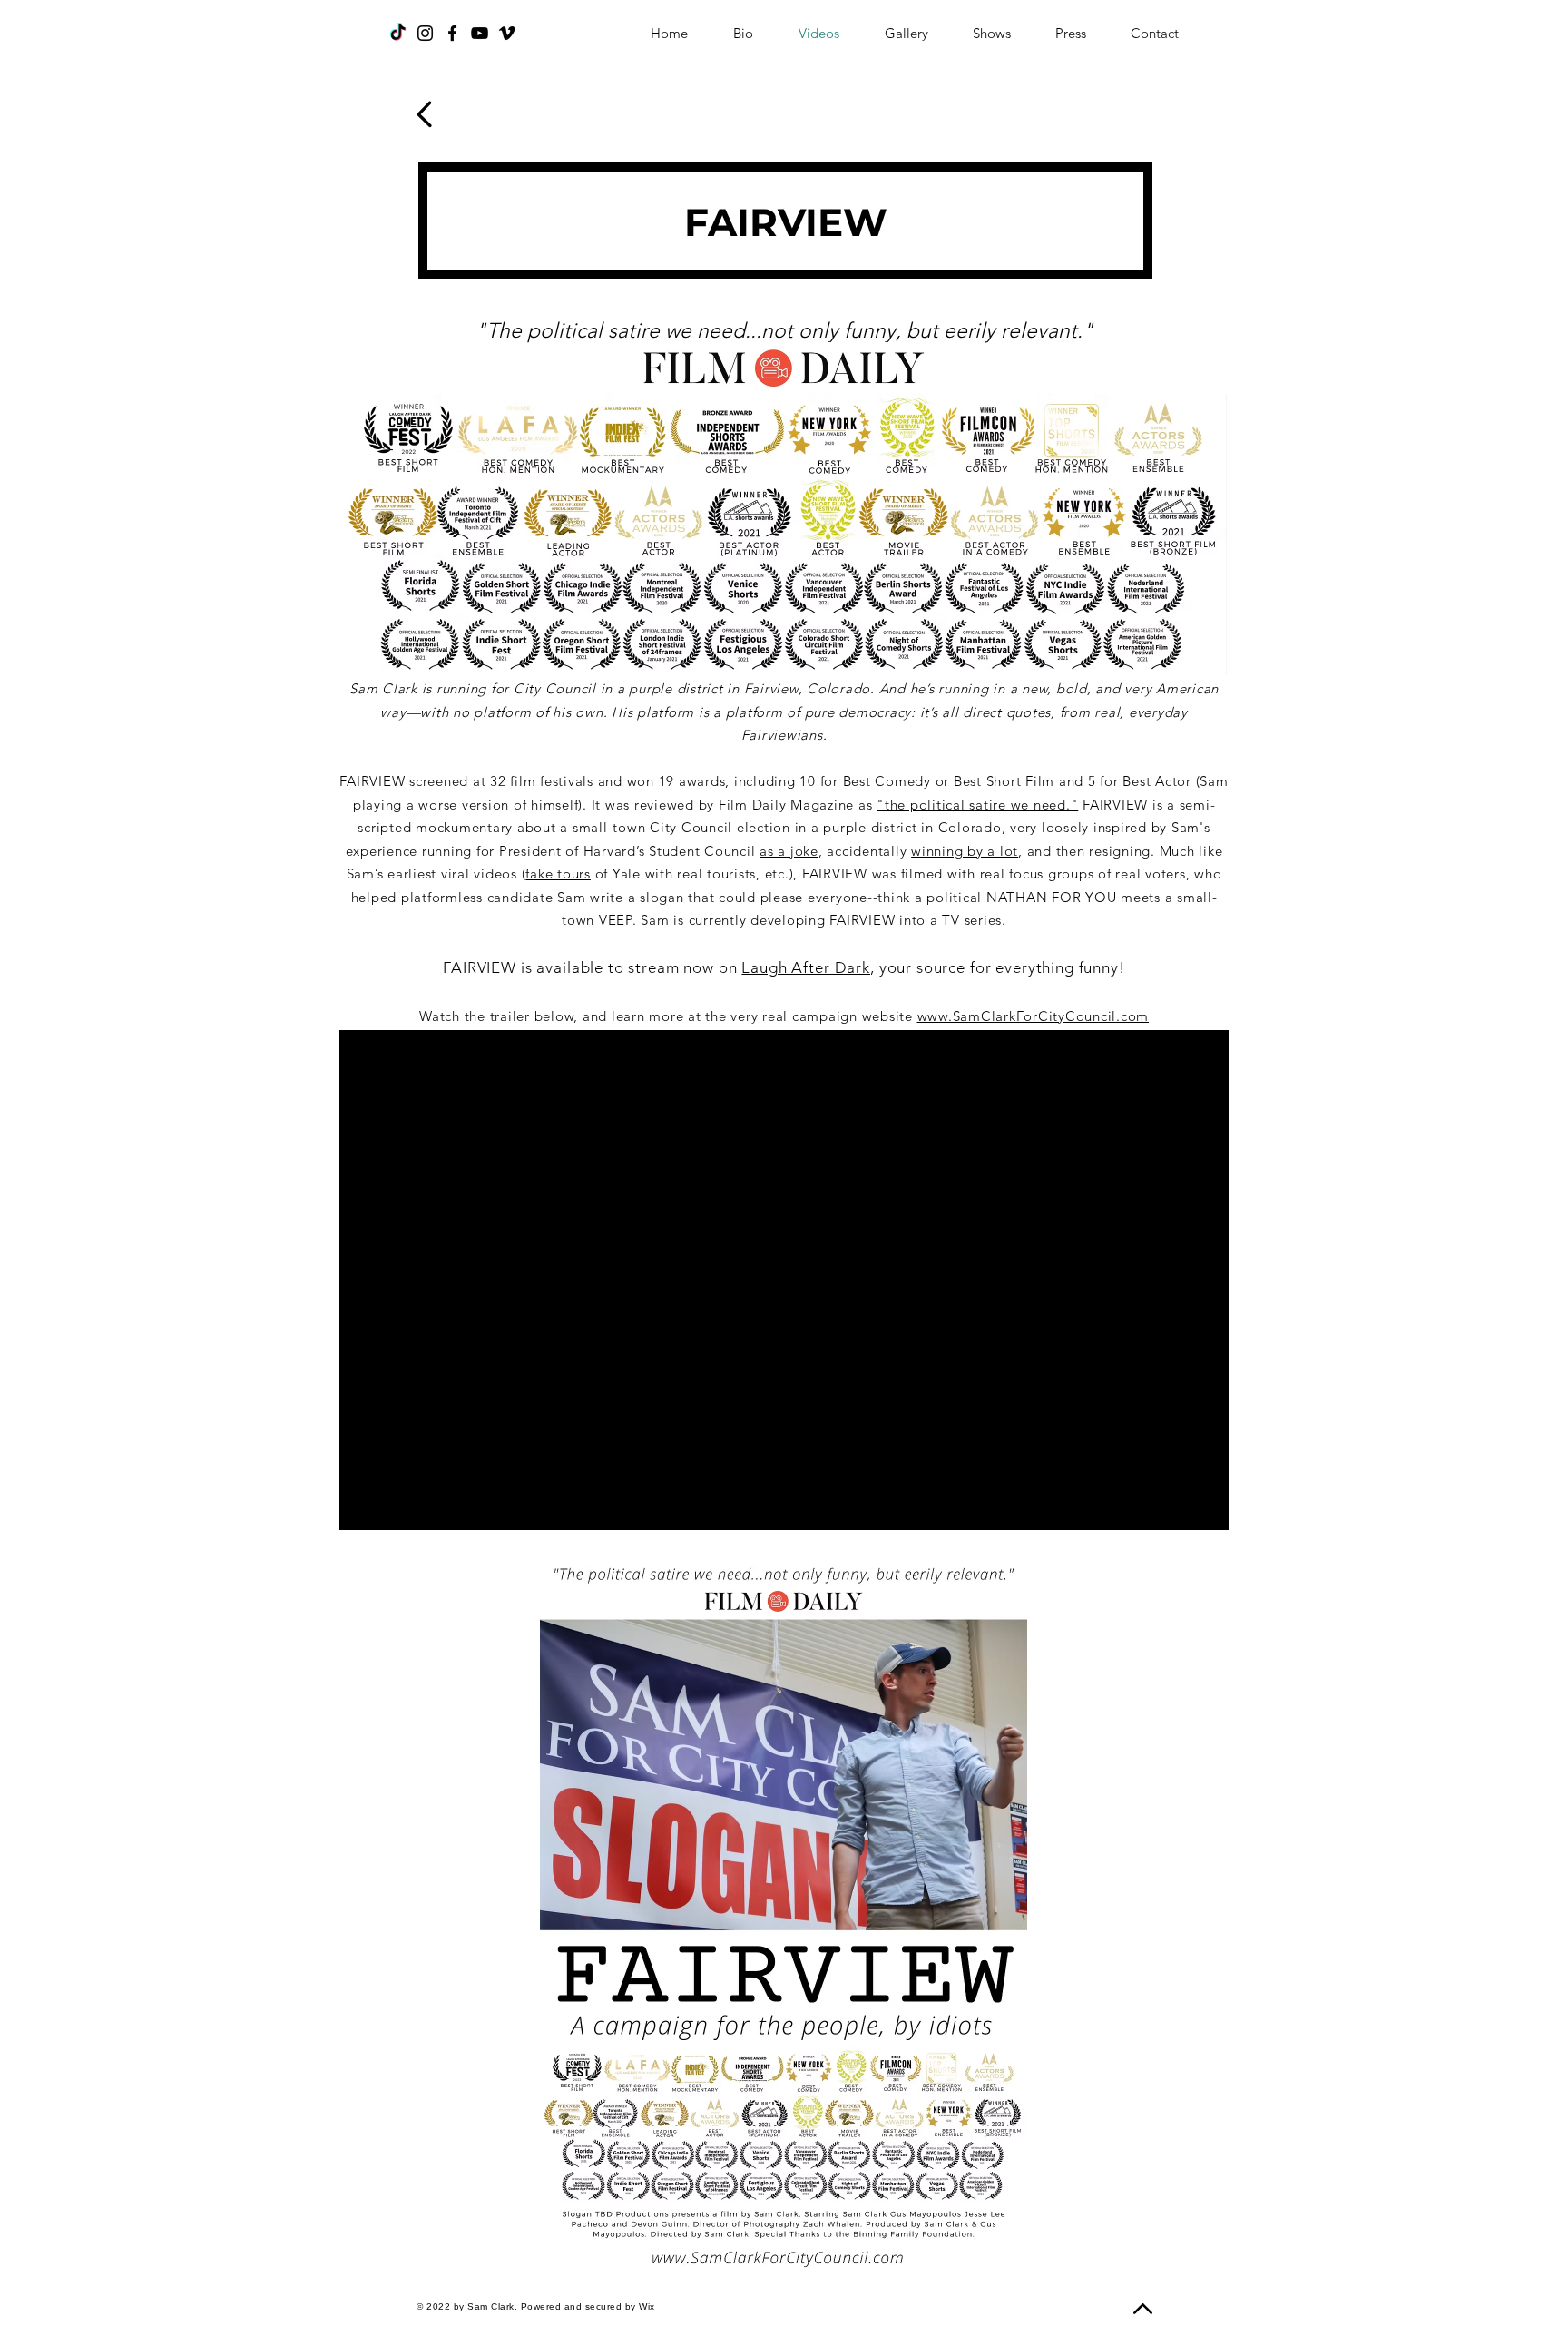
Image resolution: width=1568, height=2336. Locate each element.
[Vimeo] (507, 33)
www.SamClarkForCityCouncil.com (1034, 1016)
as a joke (789, 851)
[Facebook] (452, 33)
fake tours (558, 874)
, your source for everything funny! (998, 967)
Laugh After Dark (806, 967)
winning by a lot (965, 851)
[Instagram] (425, 33)
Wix (647, 2307)
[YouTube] (480, 33)
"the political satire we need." (977, 805)
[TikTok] (398, 33)
